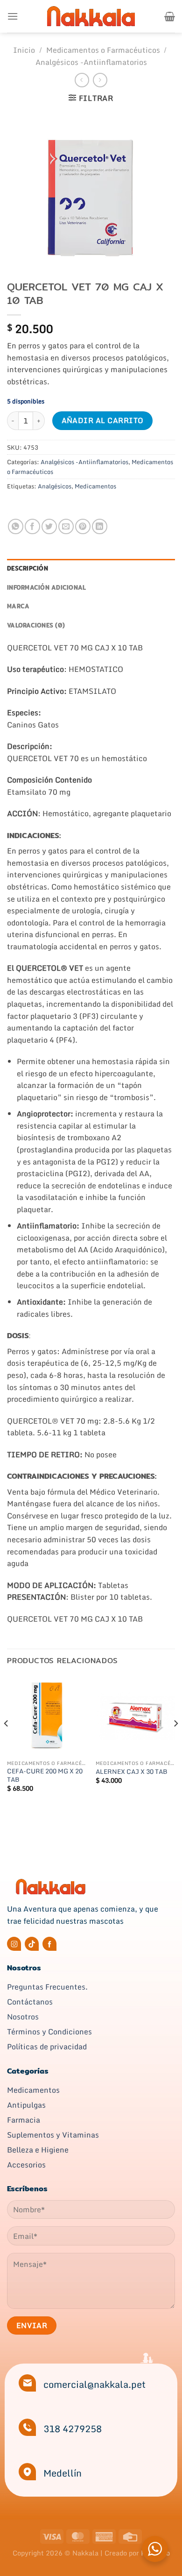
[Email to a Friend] (66, 526)
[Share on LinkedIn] (100, 526)
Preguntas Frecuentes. (47, 1987)
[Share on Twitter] (49, 526)
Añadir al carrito (103, 420)
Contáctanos (30, 2002)
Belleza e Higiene (38, 2150)
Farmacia (24, 2120)
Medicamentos (95, 486)
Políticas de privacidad (47, 2047)
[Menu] (13, 16)
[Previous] (7, 1742)
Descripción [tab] (28, 568)
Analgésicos (55, 486)
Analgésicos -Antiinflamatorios (91, 62)
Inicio (24, 50)
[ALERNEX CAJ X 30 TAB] (135, 1715)
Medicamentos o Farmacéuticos (103, 50)
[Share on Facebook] (32, 526)
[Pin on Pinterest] (83, 526)
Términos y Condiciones (49, 2032)
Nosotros (23, 2017)
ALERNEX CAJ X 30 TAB (131, 1772)
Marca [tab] (18, 606)
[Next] (175, 1742)
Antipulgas (26, 2105)
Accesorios (26, 2165)
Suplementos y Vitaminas (53, 2135)
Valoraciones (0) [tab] (36, 625)
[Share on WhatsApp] (16, 526)
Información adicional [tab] (46, 587)
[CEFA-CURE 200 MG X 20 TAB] (47, 1715)
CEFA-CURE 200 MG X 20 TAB (45, 1775)
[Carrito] (170, 16)
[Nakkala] (91, 16)
